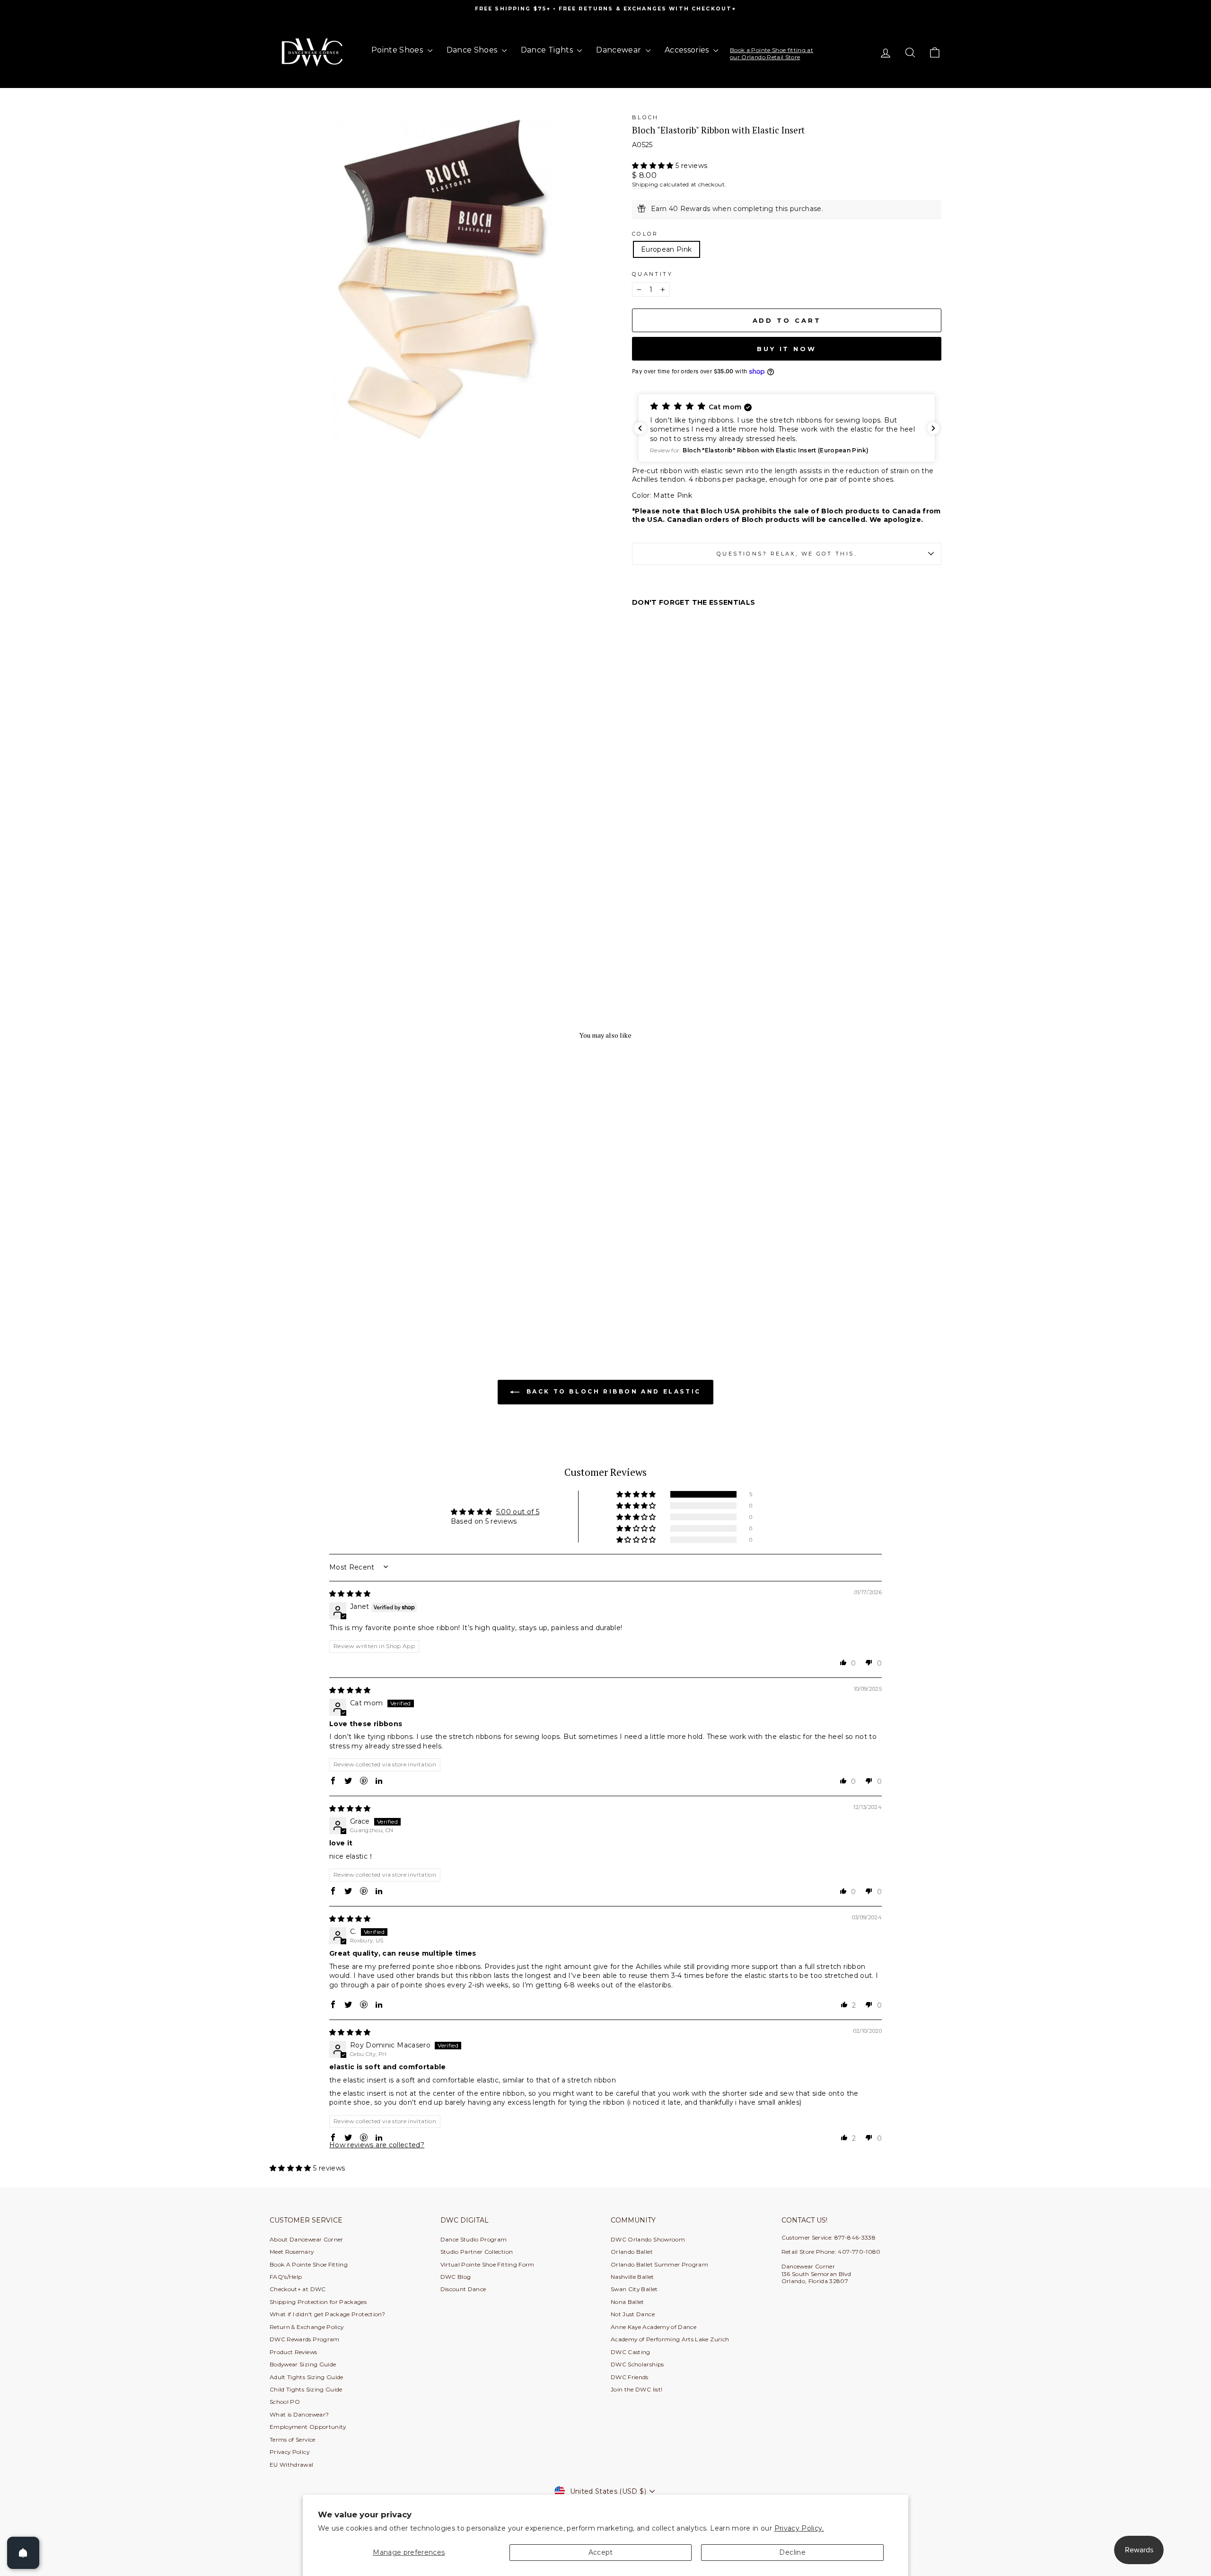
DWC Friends (630, 2377)
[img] (350, 1594)
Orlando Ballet (632, 2252)
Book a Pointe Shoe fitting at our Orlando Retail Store (772, 53)
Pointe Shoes (398, 50)
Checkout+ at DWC (298, 2289)
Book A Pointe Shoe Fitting (309, 2264)
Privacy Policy (290, 2452)
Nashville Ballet (632, 2277)
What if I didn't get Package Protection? (327, 2314)
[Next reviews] (933, 428)
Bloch (645, 117)
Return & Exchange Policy (307, 2327)
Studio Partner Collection (477, 2252)
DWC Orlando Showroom (648, 2239)
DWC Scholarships (637, 2364)
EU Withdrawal (292, 2465)
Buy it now (787, 349)
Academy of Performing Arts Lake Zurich (670, 2339)
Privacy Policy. (799, 2528)
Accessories (688, 50)
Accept (601, 2552)
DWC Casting (631, 2352)
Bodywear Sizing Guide (303, 2364)
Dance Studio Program (474, 2239)
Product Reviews (293, 2352)
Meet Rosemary (292, 2252)
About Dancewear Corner (307, 2239)
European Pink (667, 249)
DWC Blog (456, 2277)
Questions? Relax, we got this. (787, 554)
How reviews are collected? (377, 2145)
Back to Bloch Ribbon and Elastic (612, 1391)
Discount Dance (463, 2289)
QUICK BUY (350, 1284)
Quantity (652, 274)
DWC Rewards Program (305, 2339)
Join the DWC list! (636, 2389)
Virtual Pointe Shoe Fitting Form (487, 2264)
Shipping (645, 184)
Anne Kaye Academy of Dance (654, 2327)
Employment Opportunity (308, 2427)
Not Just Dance (633, 2314)
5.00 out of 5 (518, 1512)
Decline (792, 2552)
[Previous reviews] (640, 428)
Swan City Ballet (634, 2289)
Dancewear (620, 50)
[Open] (23, 2553)
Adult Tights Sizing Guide (307, 2377)
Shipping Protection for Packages (318, 2302)
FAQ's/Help (286, 2277)
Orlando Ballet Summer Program (659, 2264)
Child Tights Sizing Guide (306, 2389)
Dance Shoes (473, 50)
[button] (654, 166)
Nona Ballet (627, 2302)
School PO (285, 2402)
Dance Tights (548, 50)
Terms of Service (293, 2439)
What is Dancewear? (299, 2414)
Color (645, 234)
